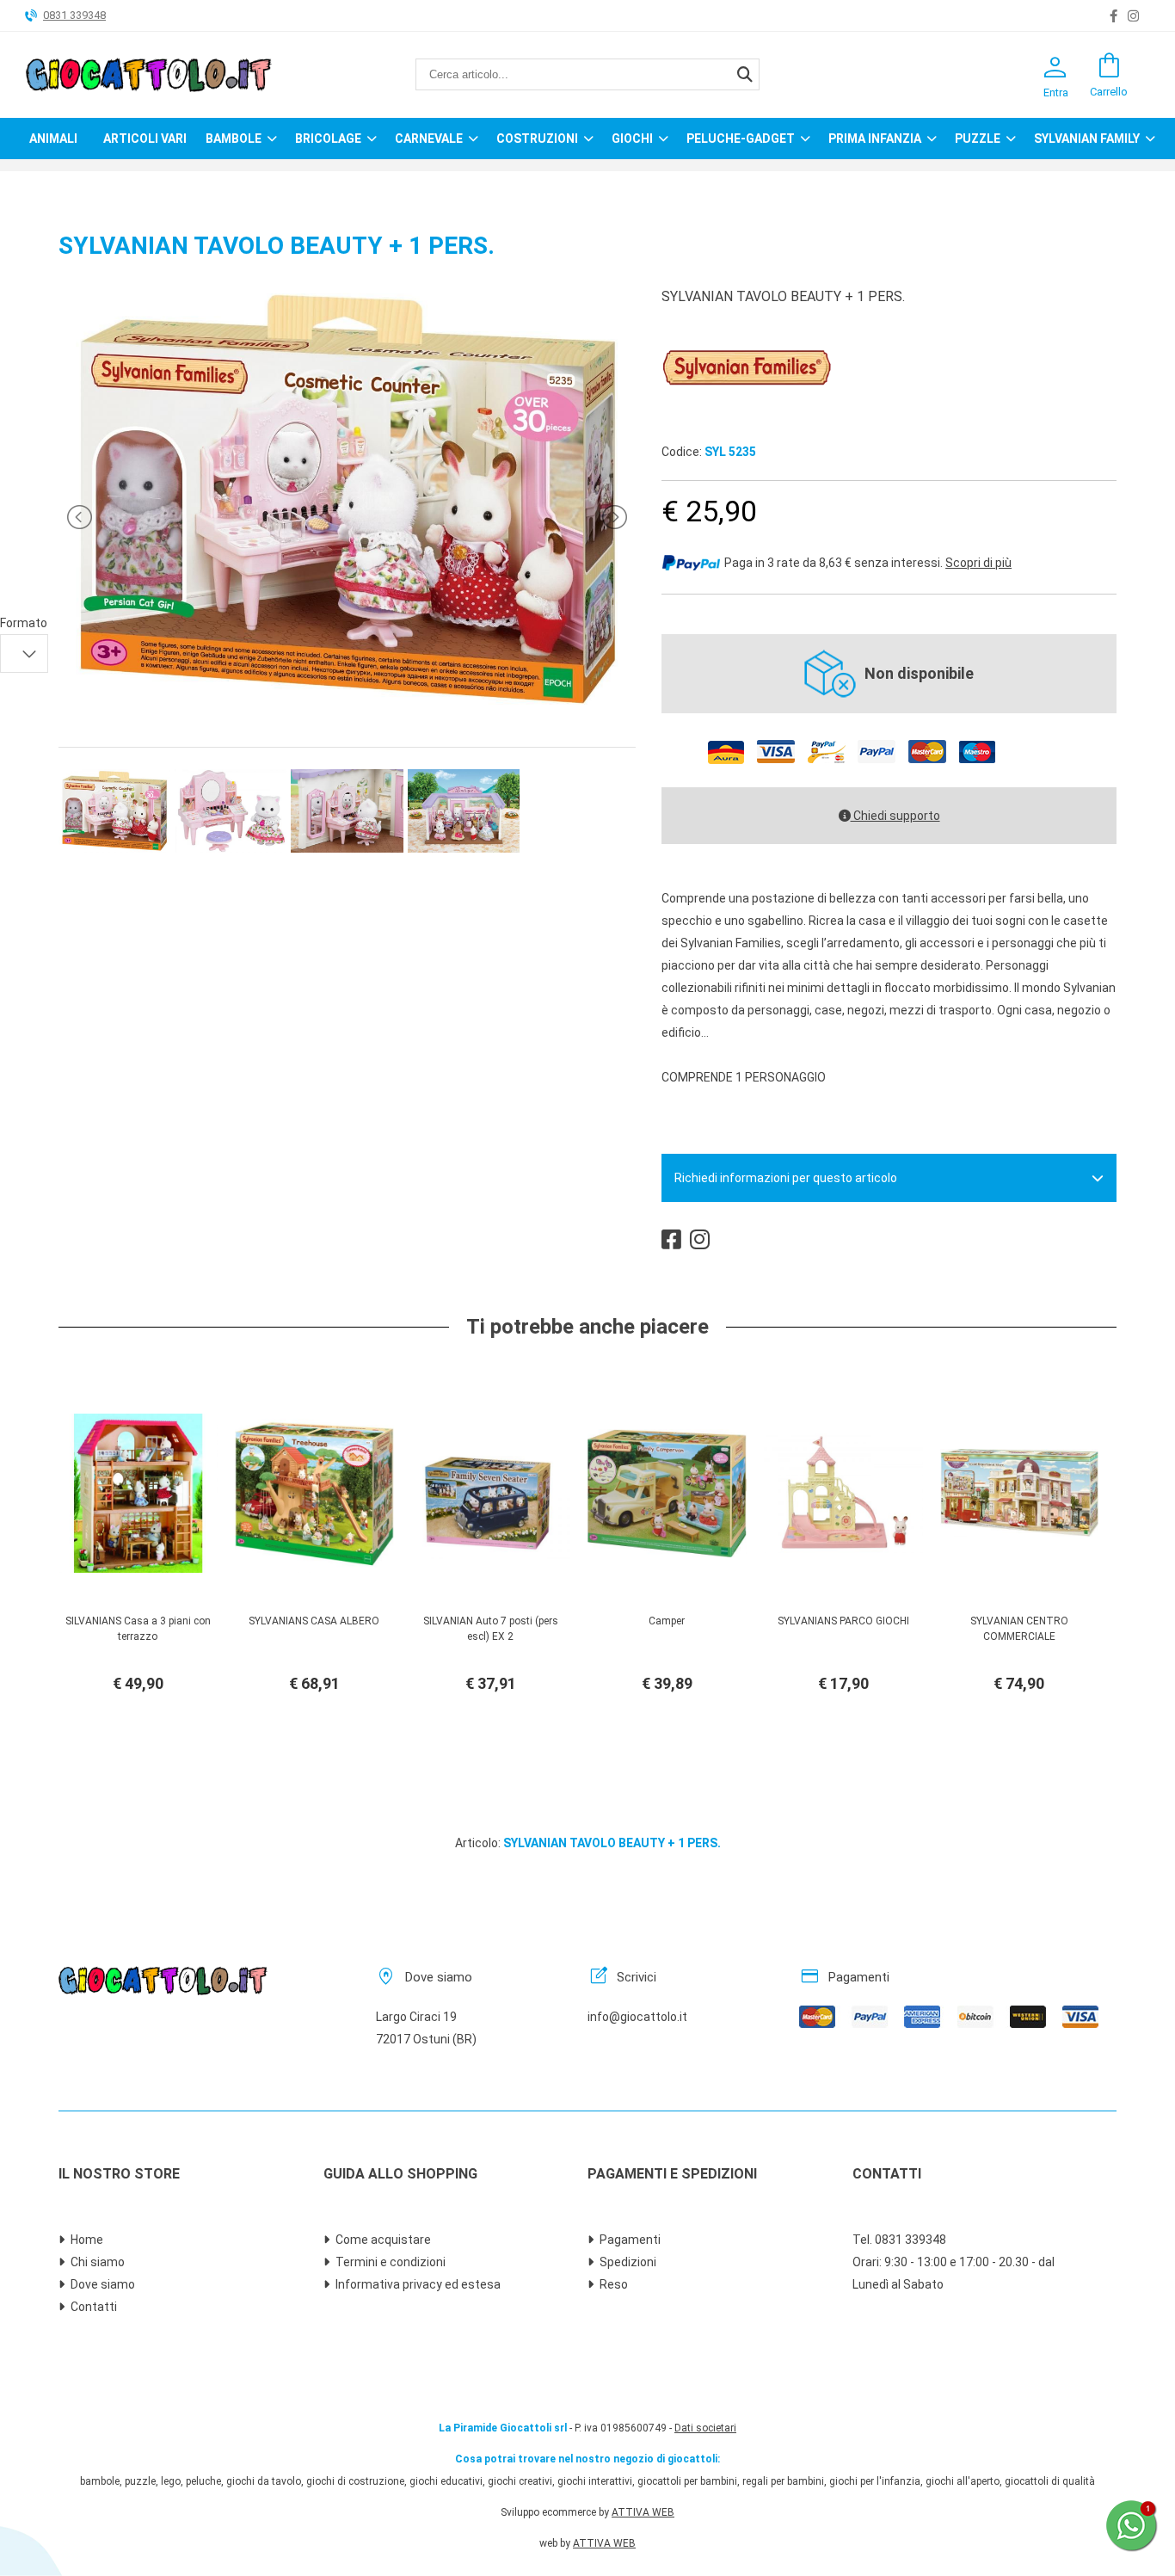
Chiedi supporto (895, 816)
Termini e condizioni (391, 2262)
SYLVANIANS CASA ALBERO (314, 1621)
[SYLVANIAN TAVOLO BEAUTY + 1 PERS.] (347, 710)
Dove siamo (103, 2284)
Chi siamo (98, 2262)
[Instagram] (1133, 16)
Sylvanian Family (1087, 139)
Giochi (632, 139)
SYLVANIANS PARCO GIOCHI (843, 1621)
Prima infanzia (875, 139)
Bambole (234, 139)
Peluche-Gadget (741, 139)
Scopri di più (978, 563)
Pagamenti (630, 2240)
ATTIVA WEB (643, 2512)
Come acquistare (383, 2240)
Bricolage (328, 139)
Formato (24, 623)
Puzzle (978, 139)
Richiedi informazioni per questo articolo (786, 1178)
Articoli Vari (145, 139)
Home (87, 2240)
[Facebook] (1113, 16)
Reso (614, 2284)
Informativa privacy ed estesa (418, 2284)
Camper (667, 1621)
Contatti (94, 2307)
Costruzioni (537, 139)
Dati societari (705, 2428)
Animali (53, 139)
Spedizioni (628, 2262)
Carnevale (429, 139)
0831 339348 (74, 15)
